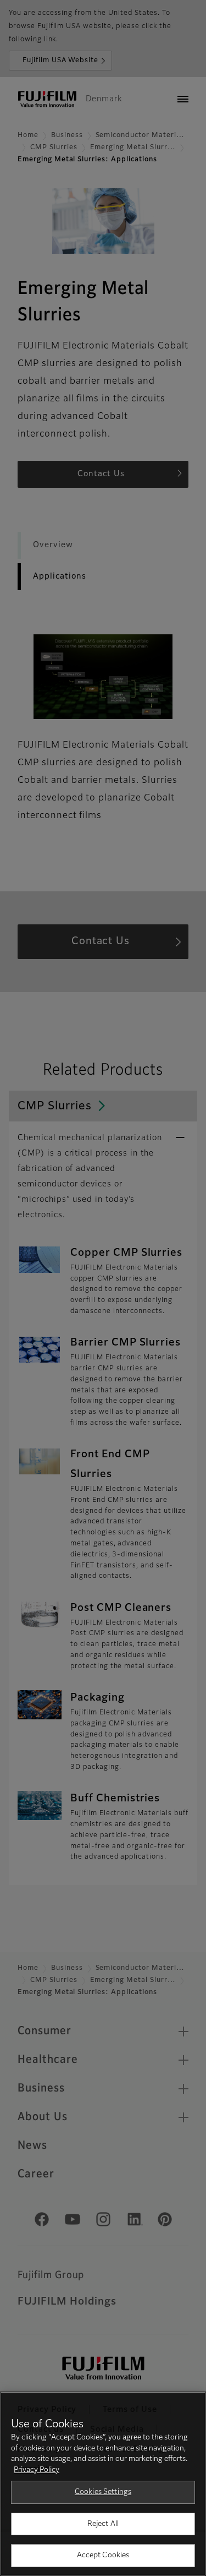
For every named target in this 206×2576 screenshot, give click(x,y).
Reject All (103, 2524)
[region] (103, 2484)
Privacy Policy (37, 2470)
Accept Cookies (103, 2555)
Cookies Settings (103, 2492)
